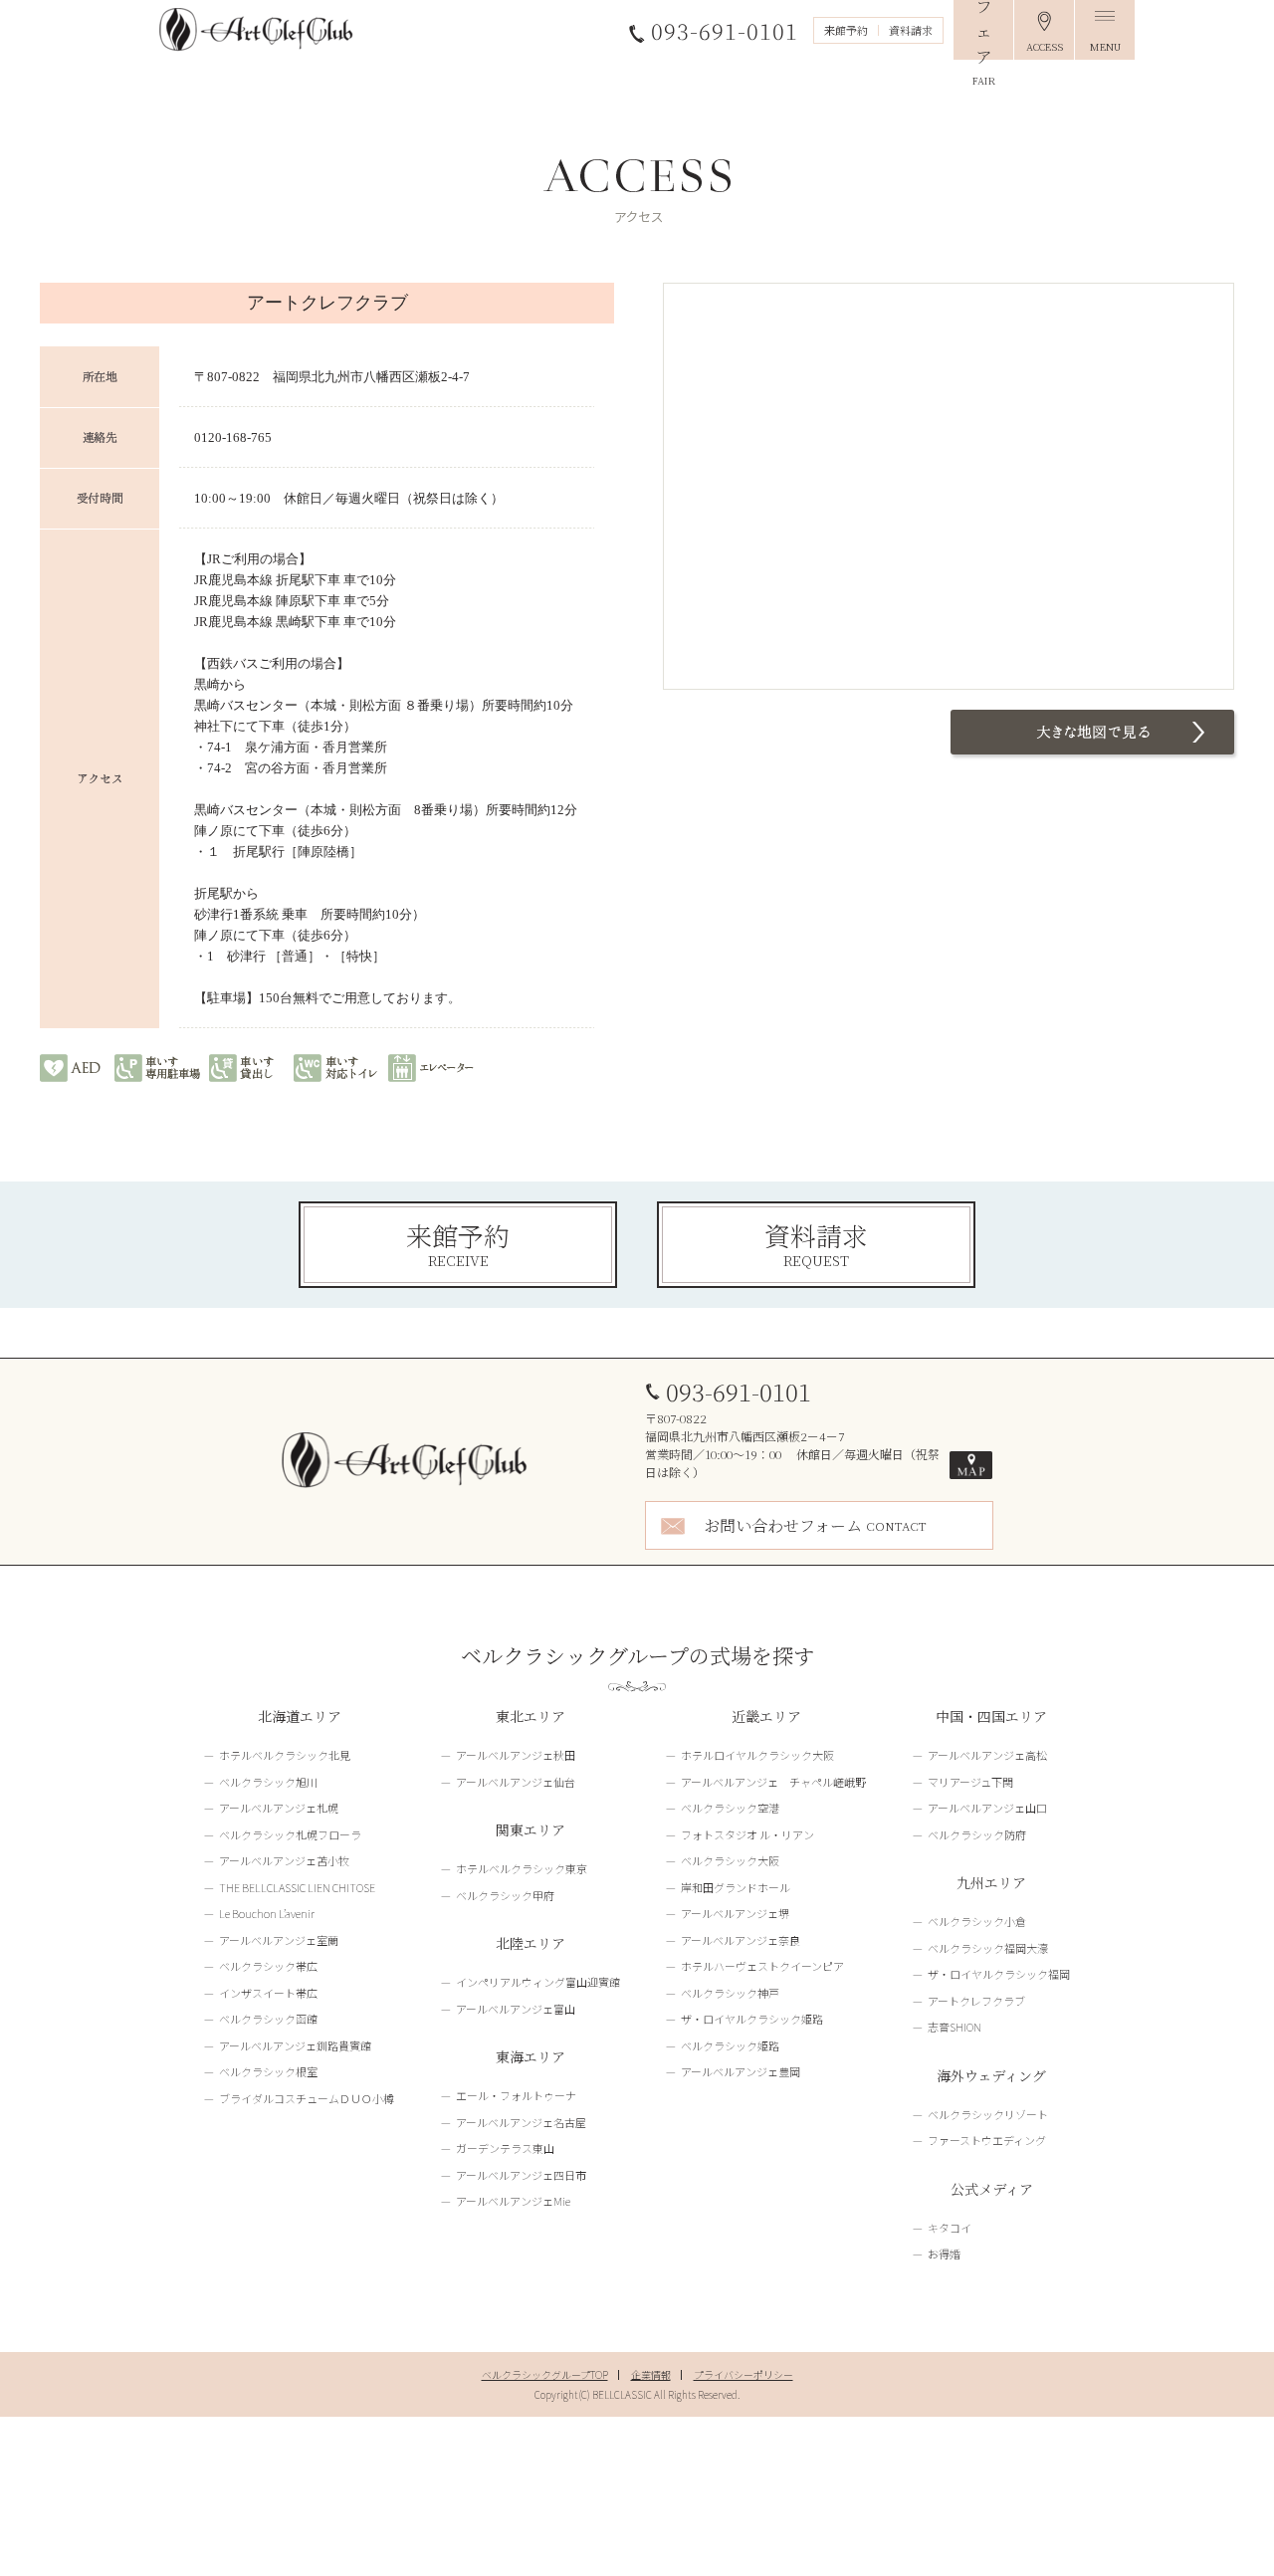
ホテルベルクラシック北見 (285, 1755)
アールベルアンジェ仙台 (516, 1782)
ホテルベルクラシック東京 (522, 1868)
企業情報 (651, 2374)
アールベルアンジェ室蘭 (279, 1940)
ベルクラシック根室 (268, 2071)
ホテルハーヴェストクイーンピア (762, 1966)
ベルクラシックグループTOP (545, 2374)
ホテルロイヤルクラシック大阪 (757, 1755)
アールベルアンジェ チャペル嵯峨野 (773, 1782)
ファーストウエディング (987, 2140)
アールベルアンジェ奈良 (741, 1940)
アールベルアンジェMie (513, 2201)
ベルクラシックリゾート (988, 2114)
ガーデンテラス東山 (505, 2148)
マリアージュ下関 (970, 1782)
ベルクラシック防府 (977, 1834)
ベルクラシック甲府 (505, 1895)
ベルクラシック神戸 (730, 1993)
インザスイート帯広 (268, 1993)
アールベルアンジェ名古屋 (521, 2122)
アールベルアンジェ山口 (987, 1808)
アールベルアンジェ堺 (735, 1913)
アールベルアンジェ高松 (987, 1755)
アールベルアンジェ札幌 (279, 1808)
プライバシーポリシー (743, 2374)
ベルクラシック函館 (268, 2019)
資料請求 (911, 30)
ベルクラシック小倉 (977, 1921)
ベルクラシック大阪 (730, 1860)
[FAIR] (983, 30)
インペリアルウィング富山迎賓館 (538, 1982)
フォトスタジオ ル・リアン (747, 1834)
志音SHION (955, 2027)
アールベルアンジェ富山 (516, 2009)
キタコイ (950, 2228)
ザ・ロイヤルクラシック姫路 (752, 2019)
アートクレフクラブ (976, 2001)
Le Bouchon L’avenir (267, 1913)
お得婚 (944, 2254)
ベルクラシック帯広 (268, 1966)
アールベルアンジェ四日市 (521, 2175)
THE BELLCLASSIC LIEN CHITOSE (297, 1887)
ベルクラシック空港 (730, 1808)
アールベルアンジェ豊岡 (741, 2071)
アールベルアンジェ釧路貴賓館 (295, 2045)
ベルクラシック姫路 (730, 2045)
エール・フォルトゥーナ (516, 2095)
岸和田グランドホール (736, 1887)
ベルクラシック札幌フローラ (290, 1834)
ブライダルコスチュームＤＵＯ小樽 (307, 2098)
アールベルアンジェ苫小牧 (284, 1860)
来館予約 (846, 30)
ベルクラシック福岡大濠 (988, 1948)
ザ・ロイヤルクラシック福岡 (999, 1974)
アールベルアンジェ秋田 (516, 1755)
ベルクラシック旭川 (268, 1782)
